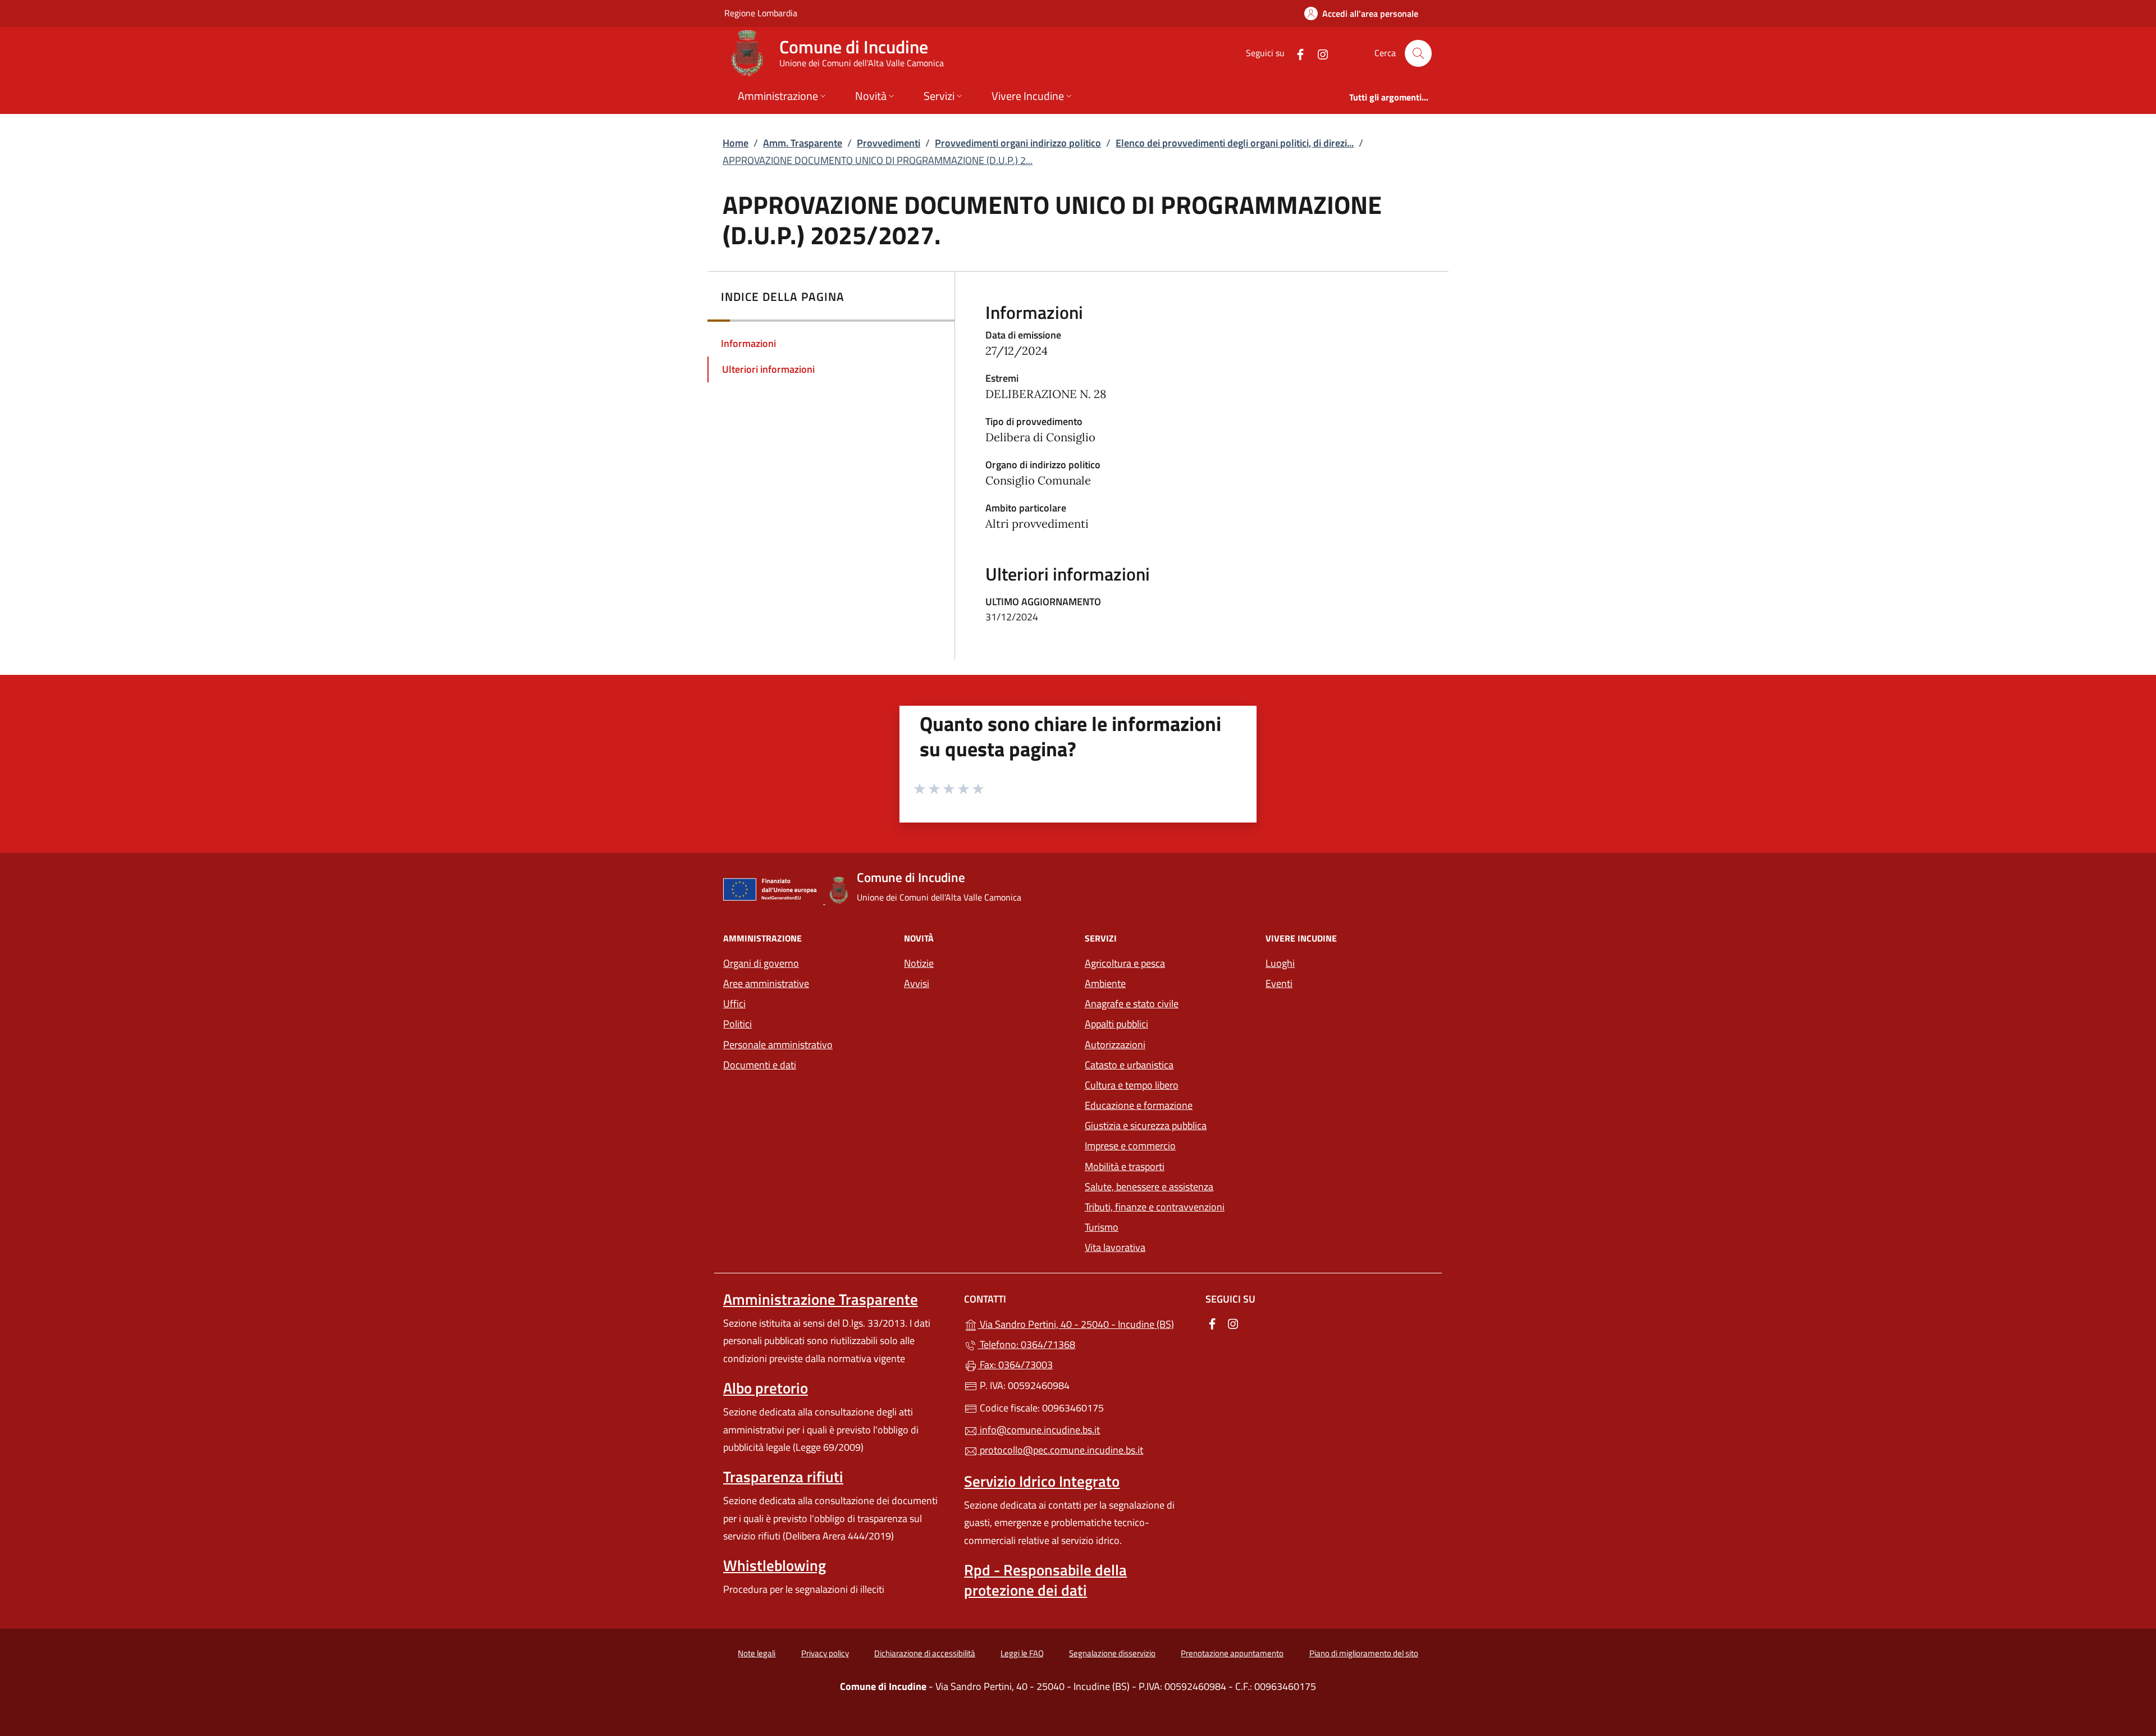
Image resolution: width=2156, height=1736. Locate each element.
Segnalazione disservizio (1112, 1653)
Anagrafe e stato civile (1132, 1004)
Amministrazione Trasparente (821, 1299)
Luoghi (1280, 963)
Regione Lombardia (761, 13)
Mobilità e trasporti (1125, 1166)
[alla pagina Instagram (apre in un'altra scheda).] (1318, 53)
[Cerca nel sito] (1418, 53)
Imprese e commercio (1130, 1146)
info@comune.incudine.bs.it (1039, 1430)
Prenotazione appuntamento (1232, 1653)
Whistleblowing (775, 1565)
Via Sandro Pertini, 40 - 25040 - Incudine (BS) (1084, 1323)
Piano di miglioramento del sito (1364, 1653)
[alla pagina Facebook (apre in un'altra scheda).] (1296, 53)
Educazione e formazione (1139, 1105)
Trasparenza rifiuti (783, 1477)
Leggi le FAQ (1022, 1653)
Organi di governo (761, 963)
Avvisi (917, 983)
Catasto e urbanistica (1129, 1065)
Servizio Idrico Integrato (1042, 1481)
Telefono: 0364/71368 (1026, 1344)
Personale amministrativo (778, 1045)
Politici (737, 1024)
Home (736, 143)
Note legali (757, 1653)
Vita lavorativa (1115, 1247)
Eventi (1279, 983)
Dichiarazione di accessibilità (925, 1653)
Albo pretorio (766, 1388)
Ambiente (1105, 983)
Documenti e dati (760, 1065)
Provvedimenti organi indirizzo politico (1018, 143)
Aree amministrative (766, 983)
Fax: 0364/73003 (1015, 1365)
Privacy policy (825, 1653)
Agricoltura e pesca (1125, 963)
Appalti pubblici (1116, 1024)
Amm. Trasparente (803, 143)
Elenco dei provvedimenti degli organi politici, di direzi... (1235, 143)
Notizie (919, 963)
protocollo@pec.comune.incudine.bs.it (1060, 1450)
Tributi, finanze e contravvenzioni (1155, 1207)
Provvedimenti (889, 143)
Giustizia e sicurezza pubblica (1146, 1125)
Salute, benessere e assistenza (1149, 1187)
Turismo (1102, 1227)
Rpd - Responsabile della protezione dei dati (1045, 1580)
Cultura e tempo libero (1132, 1085)
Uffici (734, 1004)
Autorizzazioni (1115, 1045)
